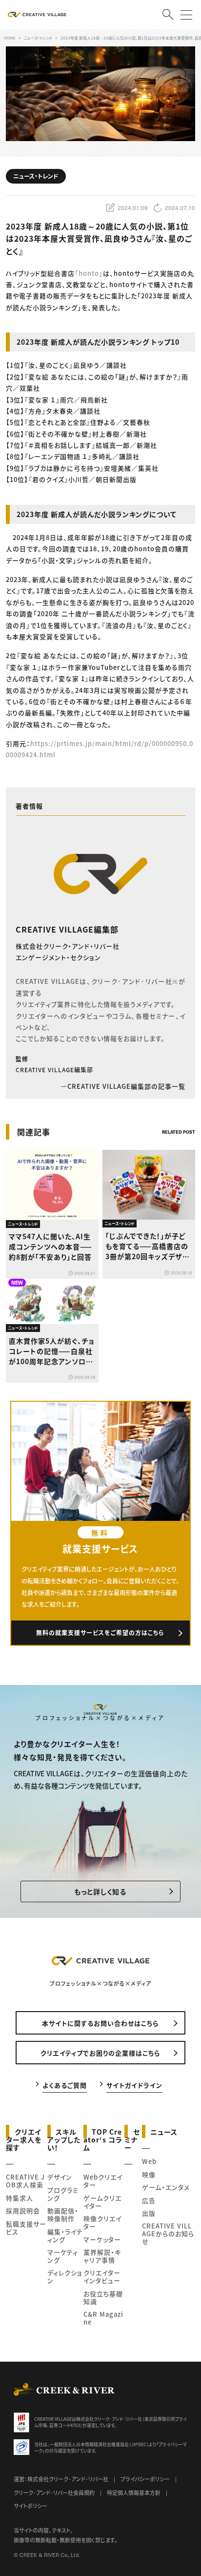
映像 (149, 2174)
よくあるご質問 (65, 2085)
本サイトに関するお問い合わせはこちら (100, 2023)
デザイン (60, 2177)
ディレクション (65, 2276)
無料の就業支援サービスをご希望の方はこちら (100, 1632)
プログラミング (63, 2194)
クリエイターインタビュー (102, 2276)
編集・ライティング (65, 2235)
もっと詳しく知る (100, 1891)
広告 (149, 2200)
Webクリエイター (103, 2181)
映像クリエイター (102, 2222)
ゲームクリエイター (102, 2202)
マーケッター (102, 2239)
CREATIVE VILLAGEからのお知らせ (168, 2233)
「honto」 (89, 273)
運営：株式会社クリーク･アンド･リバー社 (61, 2479)
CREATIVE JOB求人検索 (25, 2181)
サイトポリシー (30, 2506)
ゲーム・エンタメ (166, 2187)
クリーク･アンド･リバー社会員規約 (54, 2493)
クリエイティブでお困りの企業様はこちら (100, 2053)
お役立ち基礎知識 (103, 2297)
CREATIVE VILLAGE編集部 (67, 929)
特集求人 (20, 2198)
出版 (149, 2213)
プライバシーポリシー (145, 2479)
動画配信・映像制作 (63, 2214)
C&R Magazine (103, 2318)
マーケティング (63, 2256)
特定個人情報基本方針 (134, 2493)
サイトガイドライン (134, 2085)
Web (149, 2161)
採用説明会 (23, 2211)
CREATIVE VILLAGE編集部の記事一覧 (126, 1086)
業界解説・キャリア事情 (102, 2256)
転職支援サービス (26, 2228)
